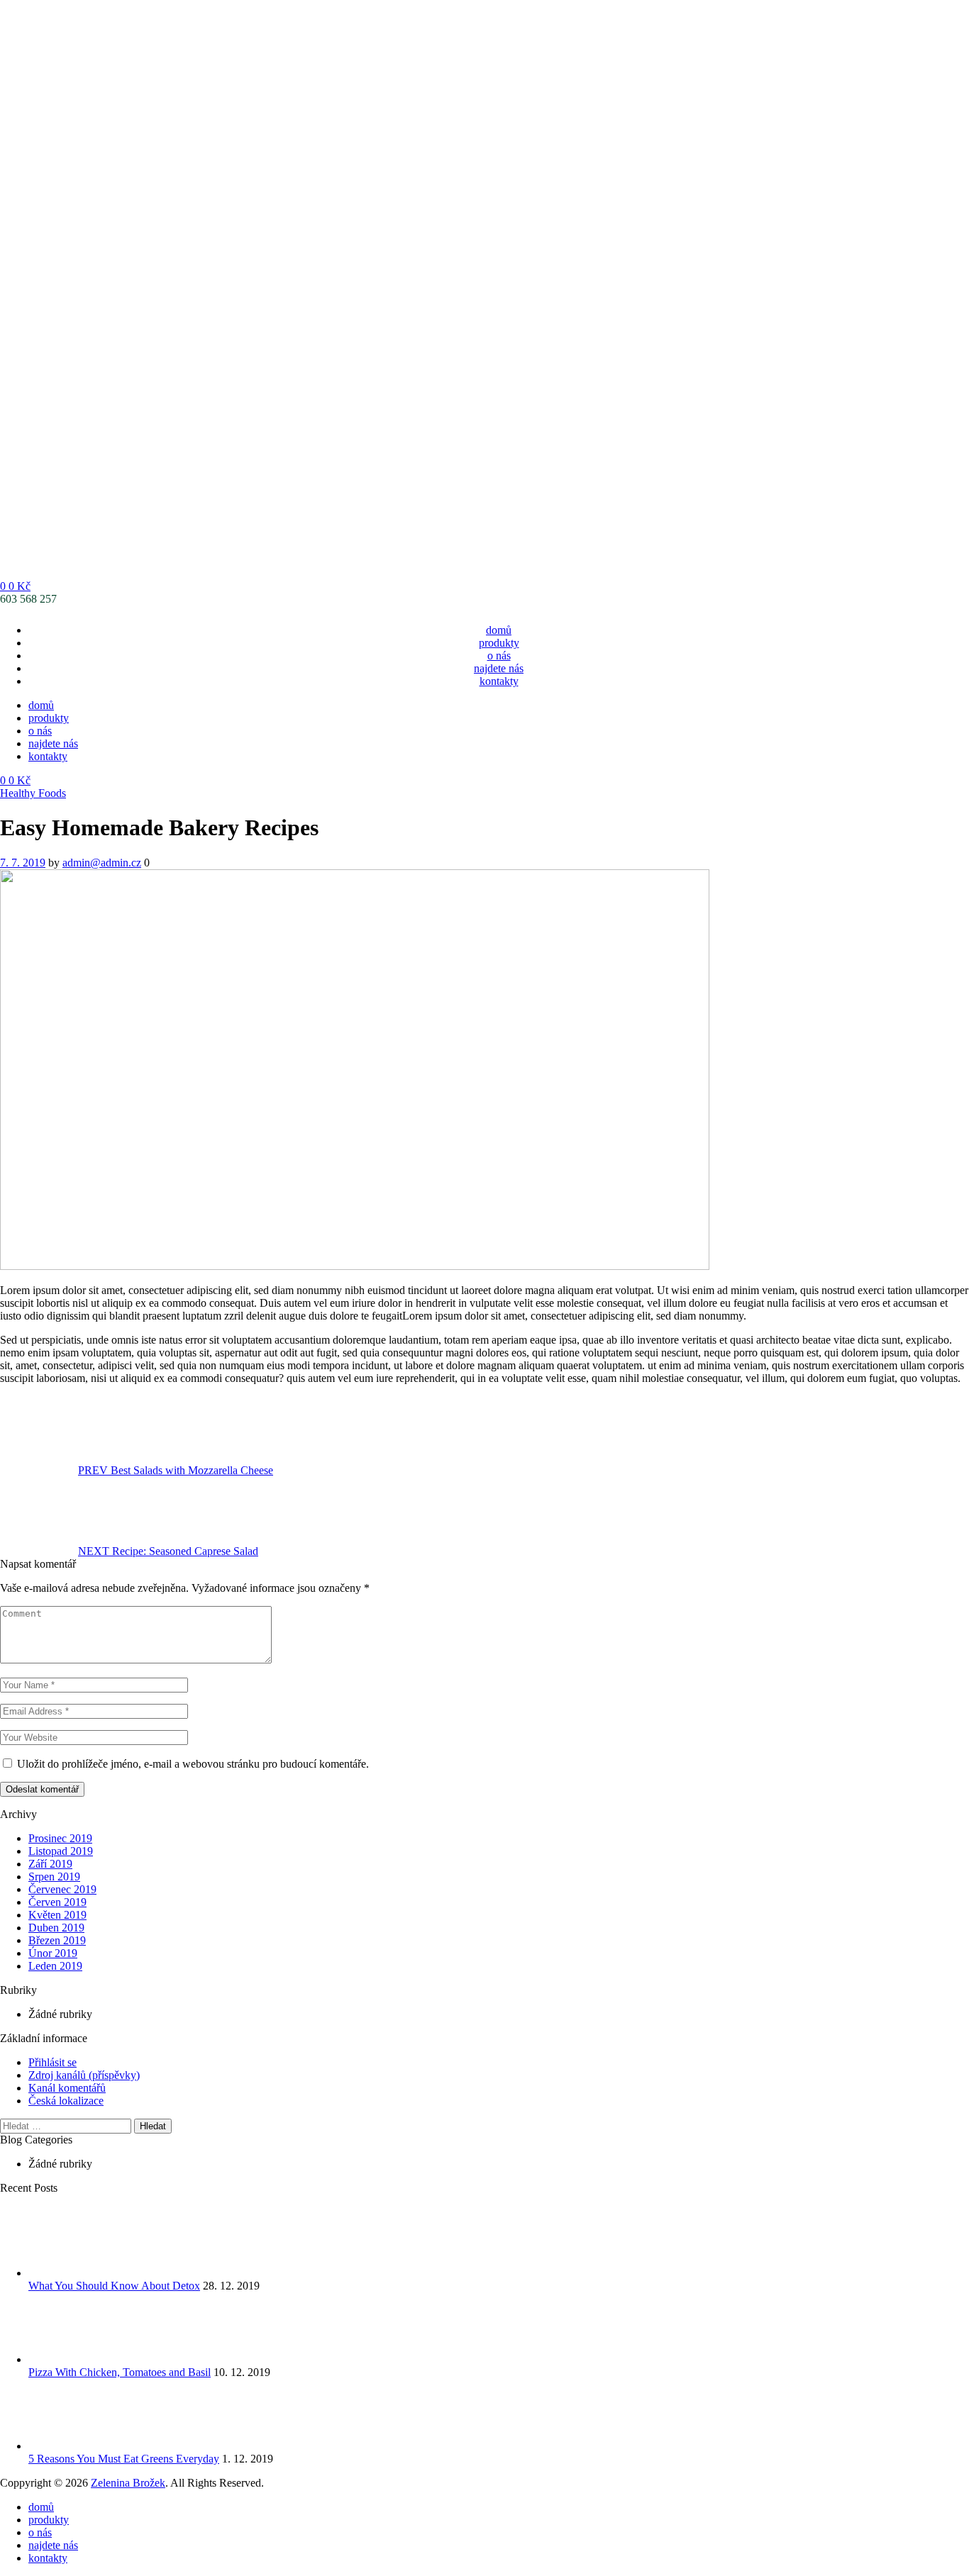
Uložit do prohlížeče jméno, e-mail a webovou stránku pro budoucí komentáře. (193, 1764)
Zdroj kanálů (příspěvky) (84, 2075)
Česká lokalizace (66, 2101)
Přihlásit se (52, 2062)
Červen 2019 (57, 1902)
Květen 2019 (57, 1915)
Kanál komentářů (67, 2088)
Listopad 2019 (61, 1851)
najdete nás (499, 668)
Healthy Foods (33, 793)
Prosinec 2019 (60, 1838)
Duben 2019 (56, 1928)
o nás (499, 656)
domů (499, 630)
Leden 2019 (55, 1966)
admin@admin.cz (102, 863)
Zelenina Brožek (128, 2483)
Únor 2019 (53, 1953)
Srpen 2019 (54, 1877)
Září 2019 (50, 1864)
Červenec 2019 (62, 1889)
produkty (499, 643)
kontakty (499, 681)
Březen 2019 (57, 1940)
